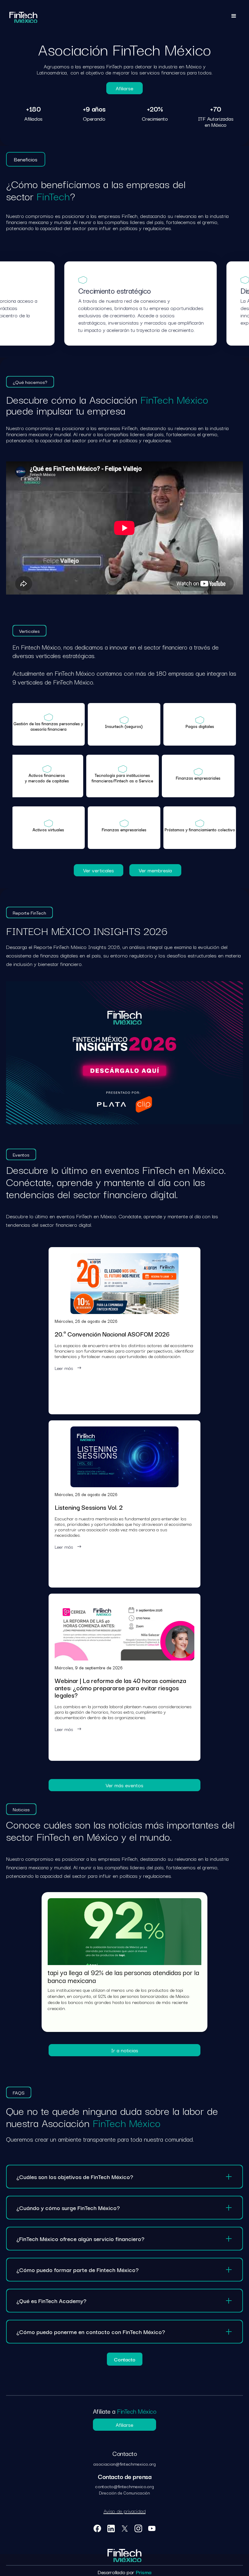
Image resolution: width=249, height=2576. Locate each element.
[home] (23, 17)
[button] (234, 17)
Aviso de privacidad (125, 2511)
